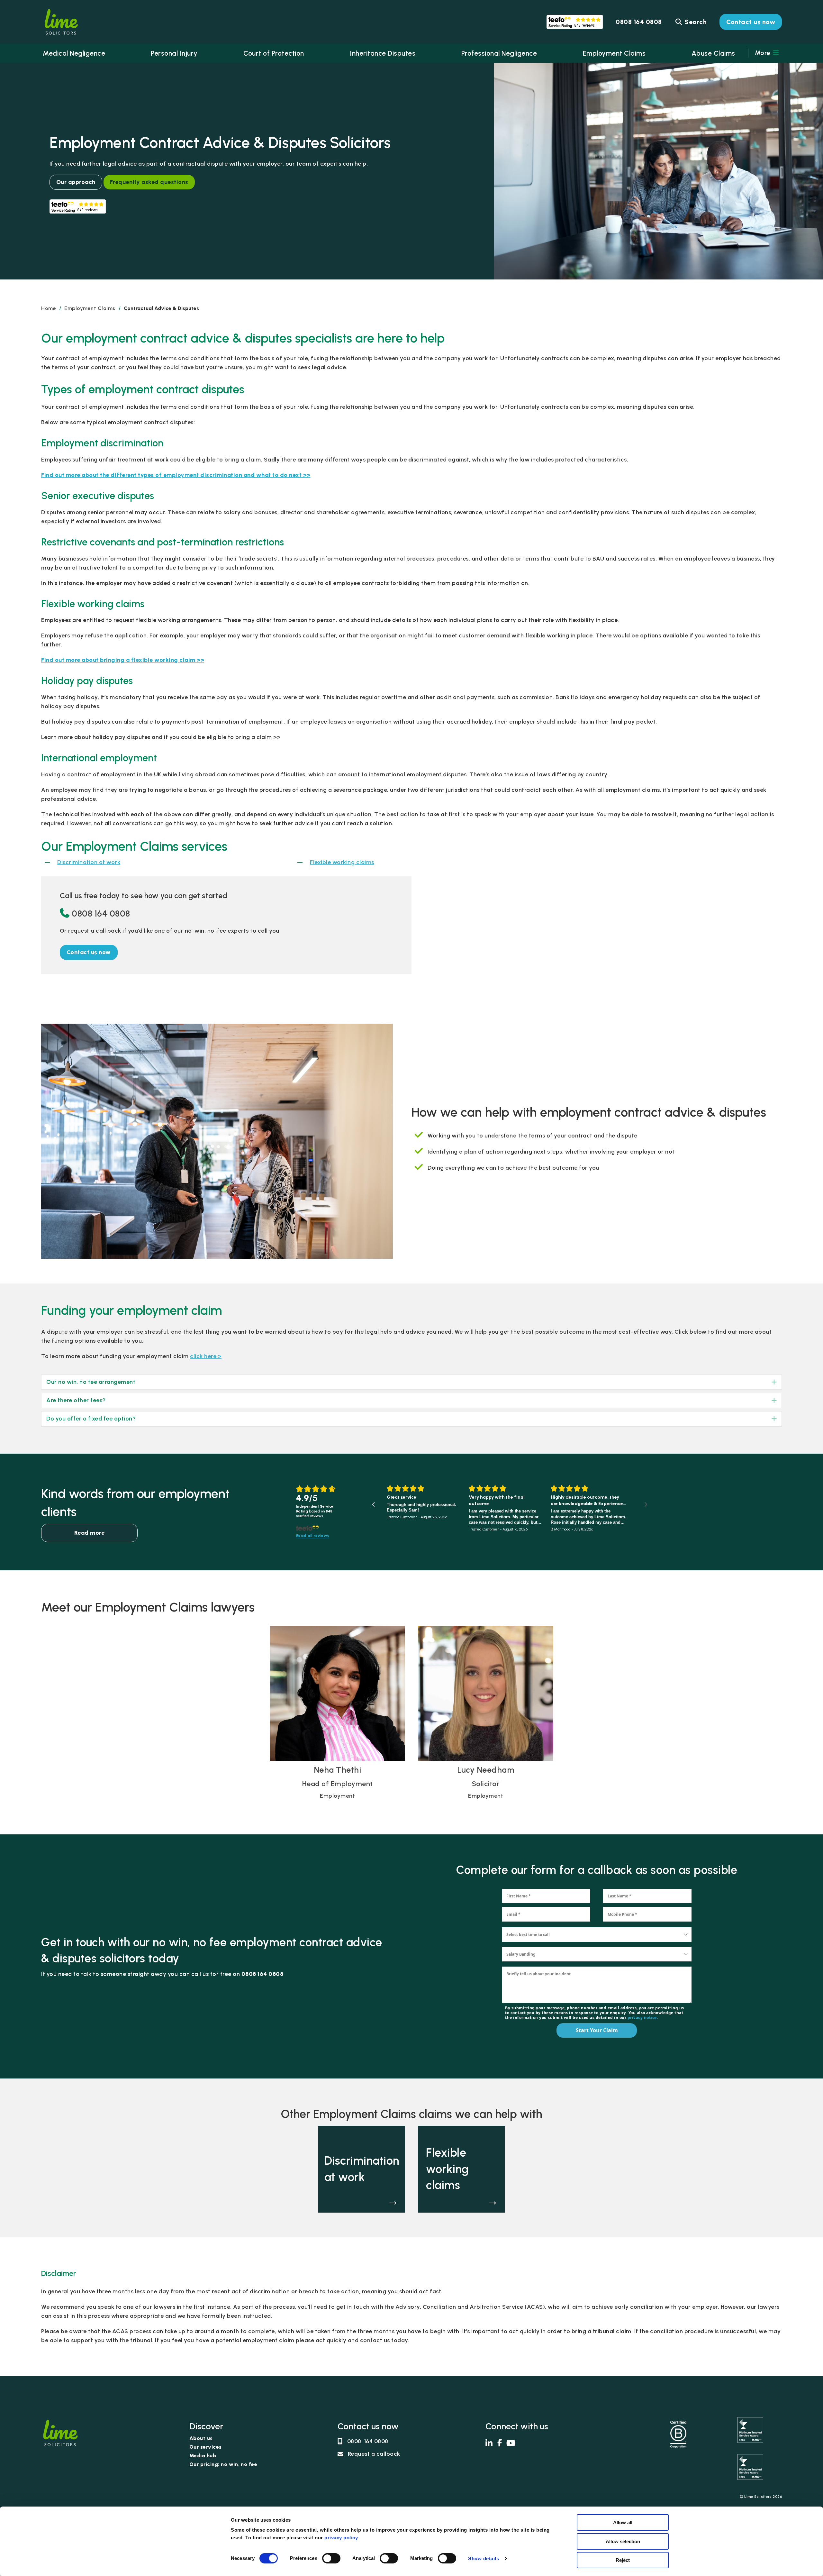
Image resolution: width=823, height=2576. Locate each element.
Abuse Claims (713, 53)
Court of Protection (274, 53)
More (764, 53)
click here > (206, 1356)
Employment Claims (614, 53)
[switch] (331, 2558)
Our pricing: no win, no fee (223, 2465)
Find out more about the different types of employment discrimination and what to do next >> (176, 475)
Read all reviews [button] (313, 1536)
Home (49, 308)
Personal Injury (174, 53)
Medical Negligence (74, 53)
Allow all (623, 2522)
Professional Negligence (499, 53)
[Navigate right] (646, 1504)
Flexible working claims (342, 862)
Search (695, 22)
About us (201, 2439)
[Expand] (769, 1382)
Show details (484, 2558)
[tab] (411, 1382)
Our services (206, 2447)
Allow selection (623, 2541)
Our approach (76, 182)
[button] (89, 952)
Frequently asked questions (149, 182)
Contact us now (751, 22)
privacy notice (642, 2018)
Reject (623, 2560)
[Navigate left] (373, 1504)
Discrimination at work (89, 862)
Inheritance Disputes (383, 53)
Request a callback (374, 2454)
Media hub (203, 2456)
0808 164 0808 (101, 913)
